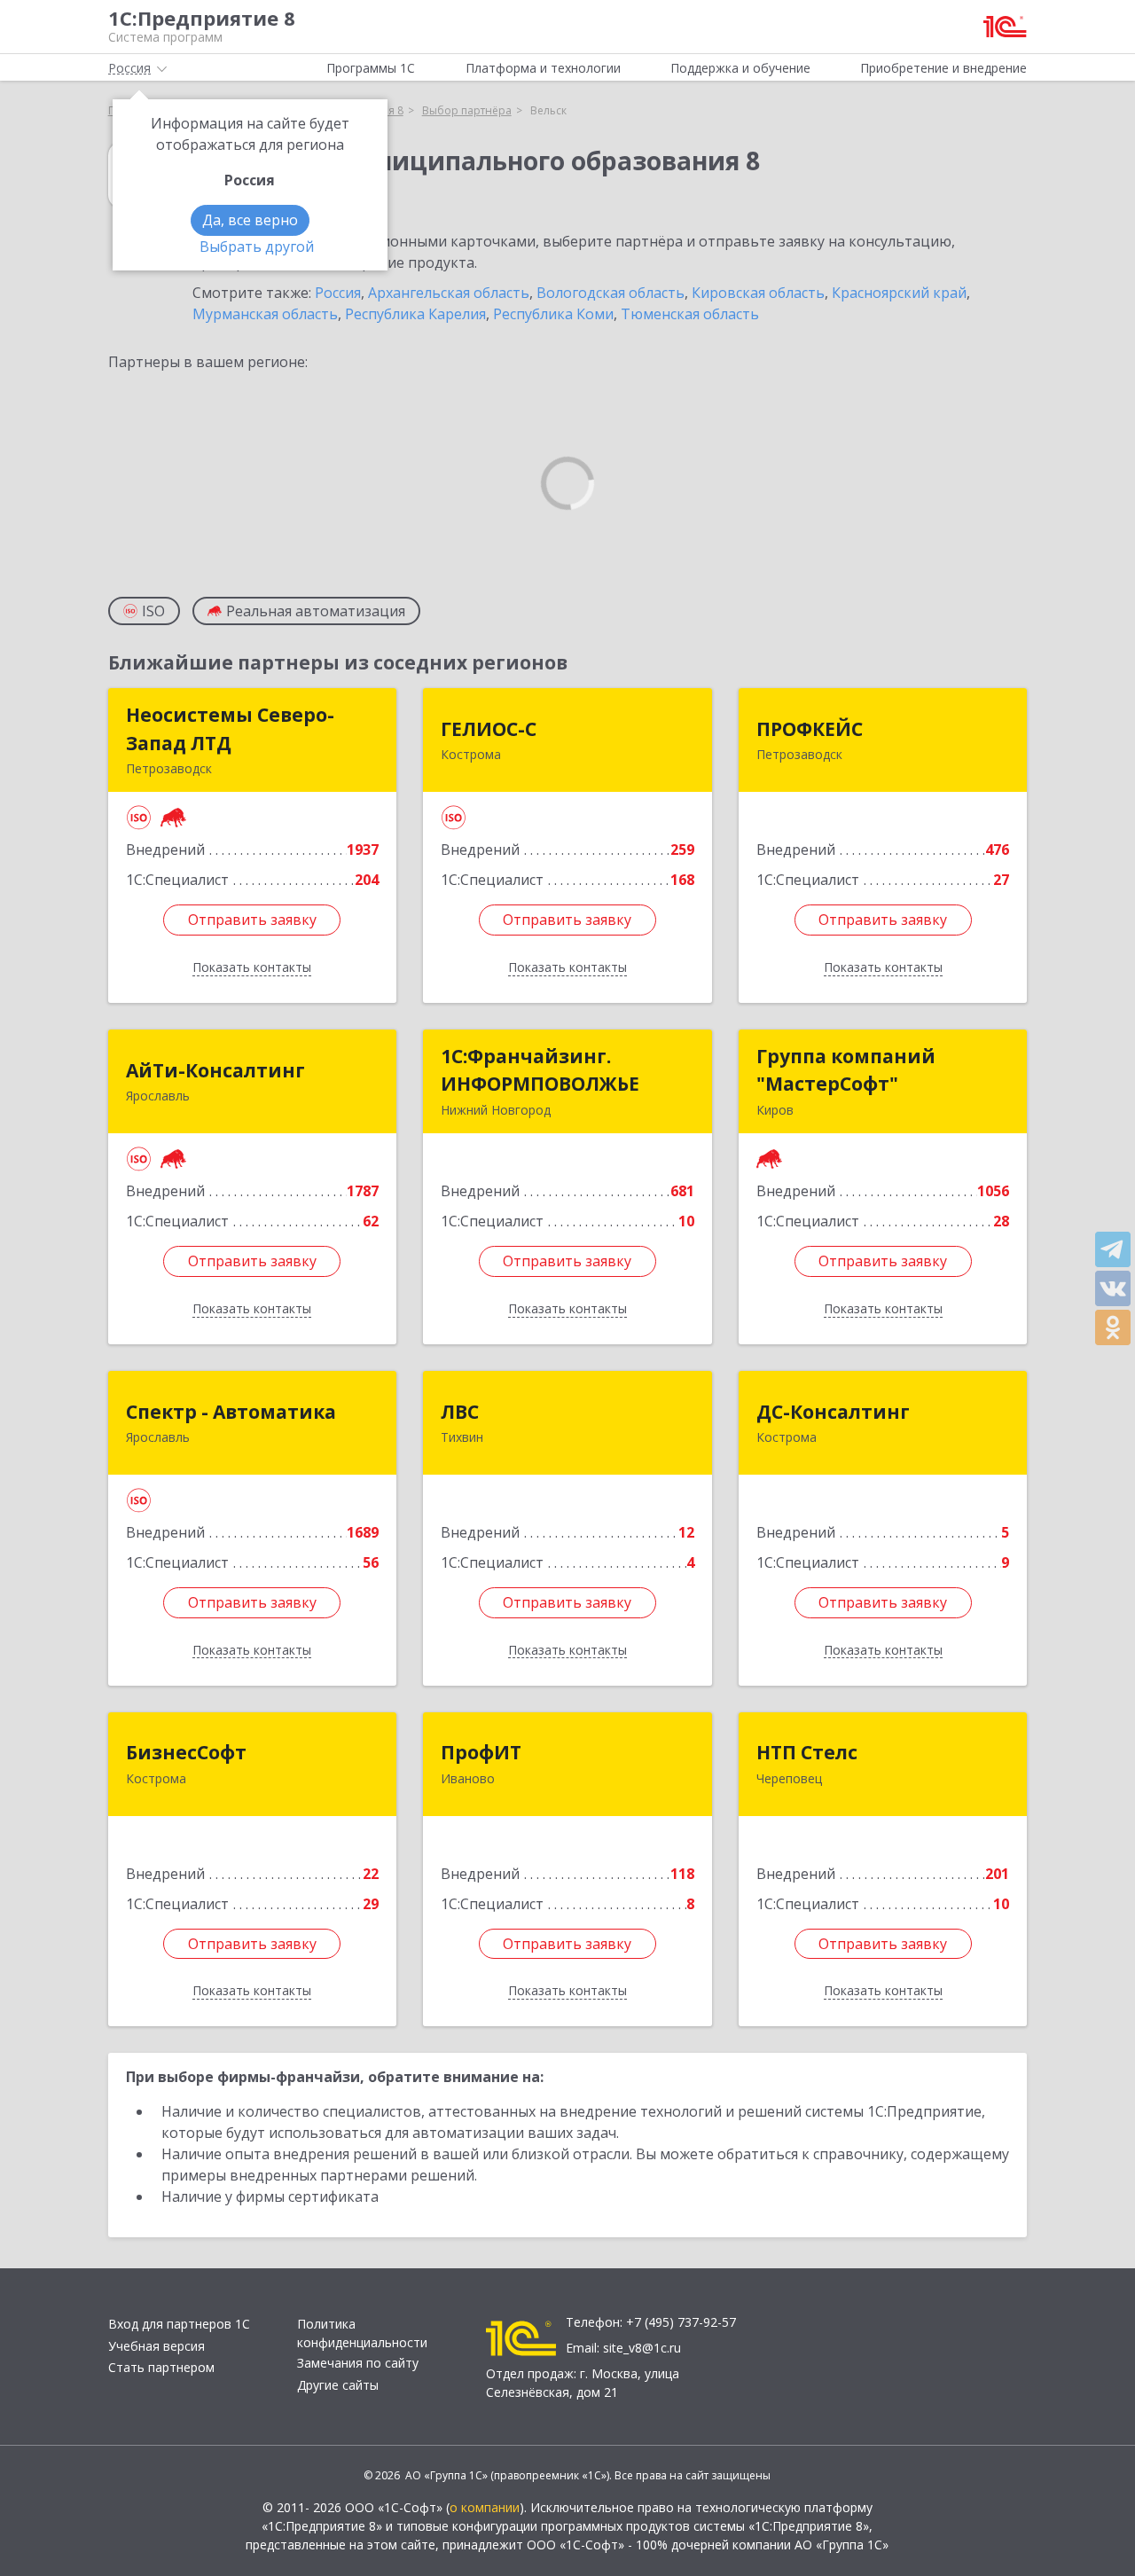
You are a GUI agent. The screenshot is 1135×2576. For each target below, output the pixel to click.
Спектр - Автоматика (231, 1412)
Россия (338, 293)
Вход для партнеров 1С (179, 2324)
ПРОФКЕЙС (810, 729)
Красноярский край (899, 293)
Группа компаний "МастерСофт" (846, 1070)
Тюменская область (690, 314)
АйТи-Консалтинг (215, 1070)
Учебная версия (157, 2346)
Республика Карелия (415, 314)
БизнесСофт (186, 1752)
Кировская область (758, 293)
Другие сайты (338, 2385)
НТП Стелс (807, 1752)
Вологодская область (611, 293)
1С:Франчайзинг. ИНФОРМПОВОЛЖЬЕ (540, 1070)
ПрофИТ (481, 1752)
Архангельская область (449, 293)
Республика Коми (553, 314)
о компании (485, 2507)
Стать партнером (161, 2367)
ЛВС (460, 1412)
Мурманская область (265, 314)
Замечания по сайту (358, 2363)
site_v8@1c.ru (642, 2348)
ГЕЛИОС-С (489, 729)
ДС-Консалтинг (833, 1412)
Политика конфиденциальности (362, 2333)
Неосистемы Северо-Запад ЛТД (230, 729)
